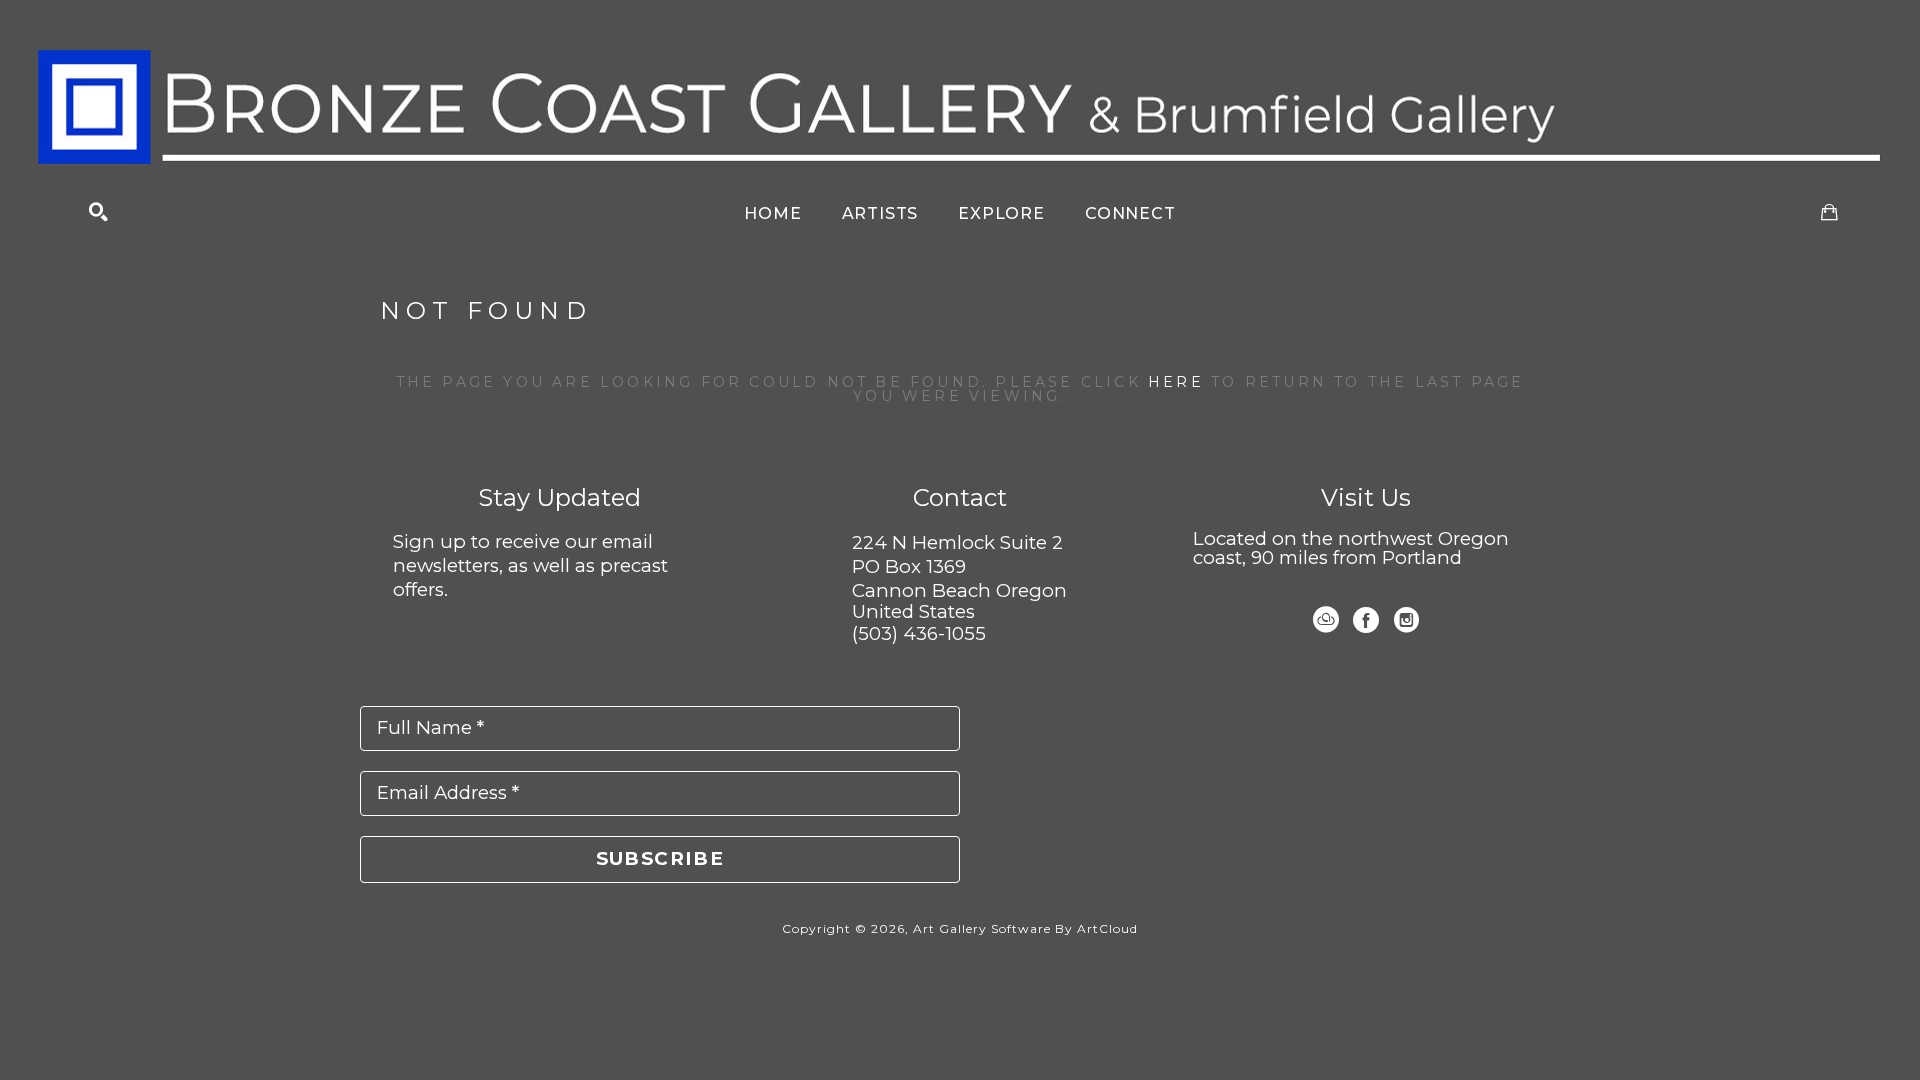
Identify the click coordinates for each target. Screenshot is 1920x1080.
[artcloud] (1326, 620)
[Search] (98, 212)
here (1176, 382)
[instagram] (1406, 620)
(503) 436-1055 (919, 633)
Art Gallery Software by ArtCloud (1025, 928)
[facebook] (1366, 620)
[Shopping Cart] (1829, 212)
